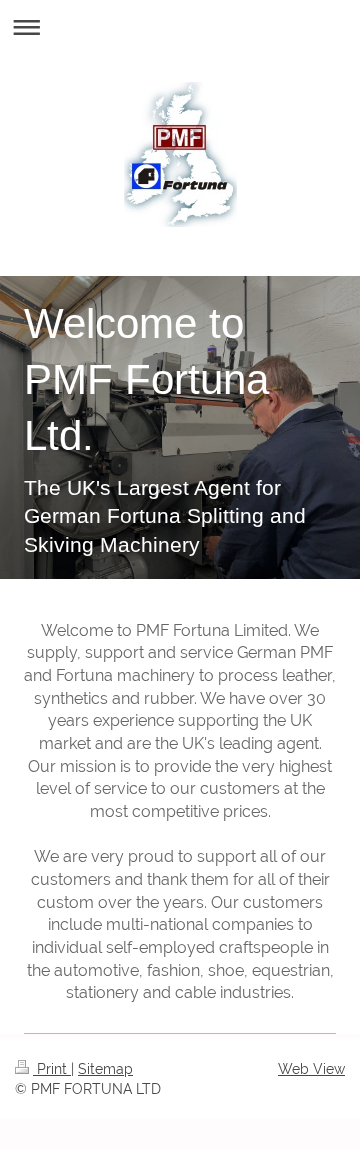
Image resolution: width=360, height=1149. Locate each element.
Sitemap (105, 1068)
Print (52, 1068)
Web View (311, 1068)
